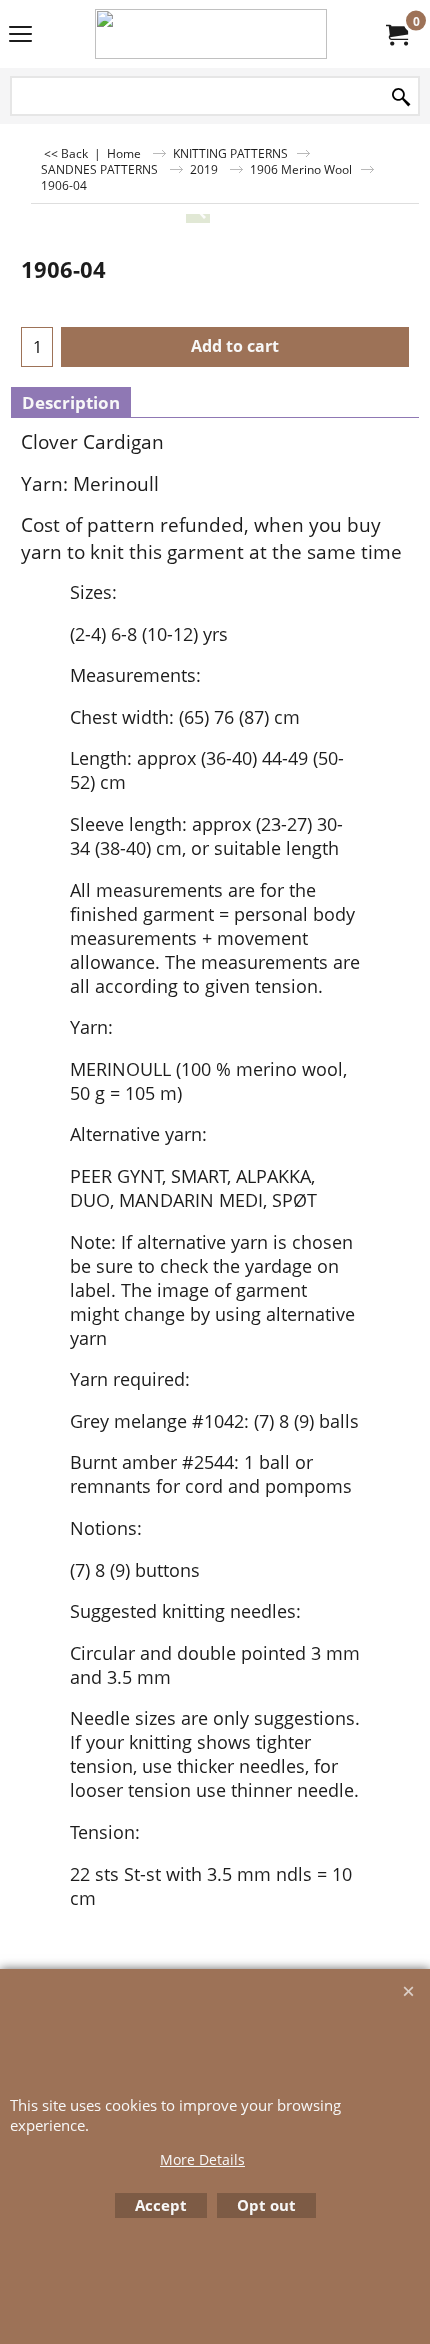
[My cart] (396, 34)
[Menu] (20, 36)
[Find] (401, 97)
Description (71, 402)
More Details (202, 2159)
